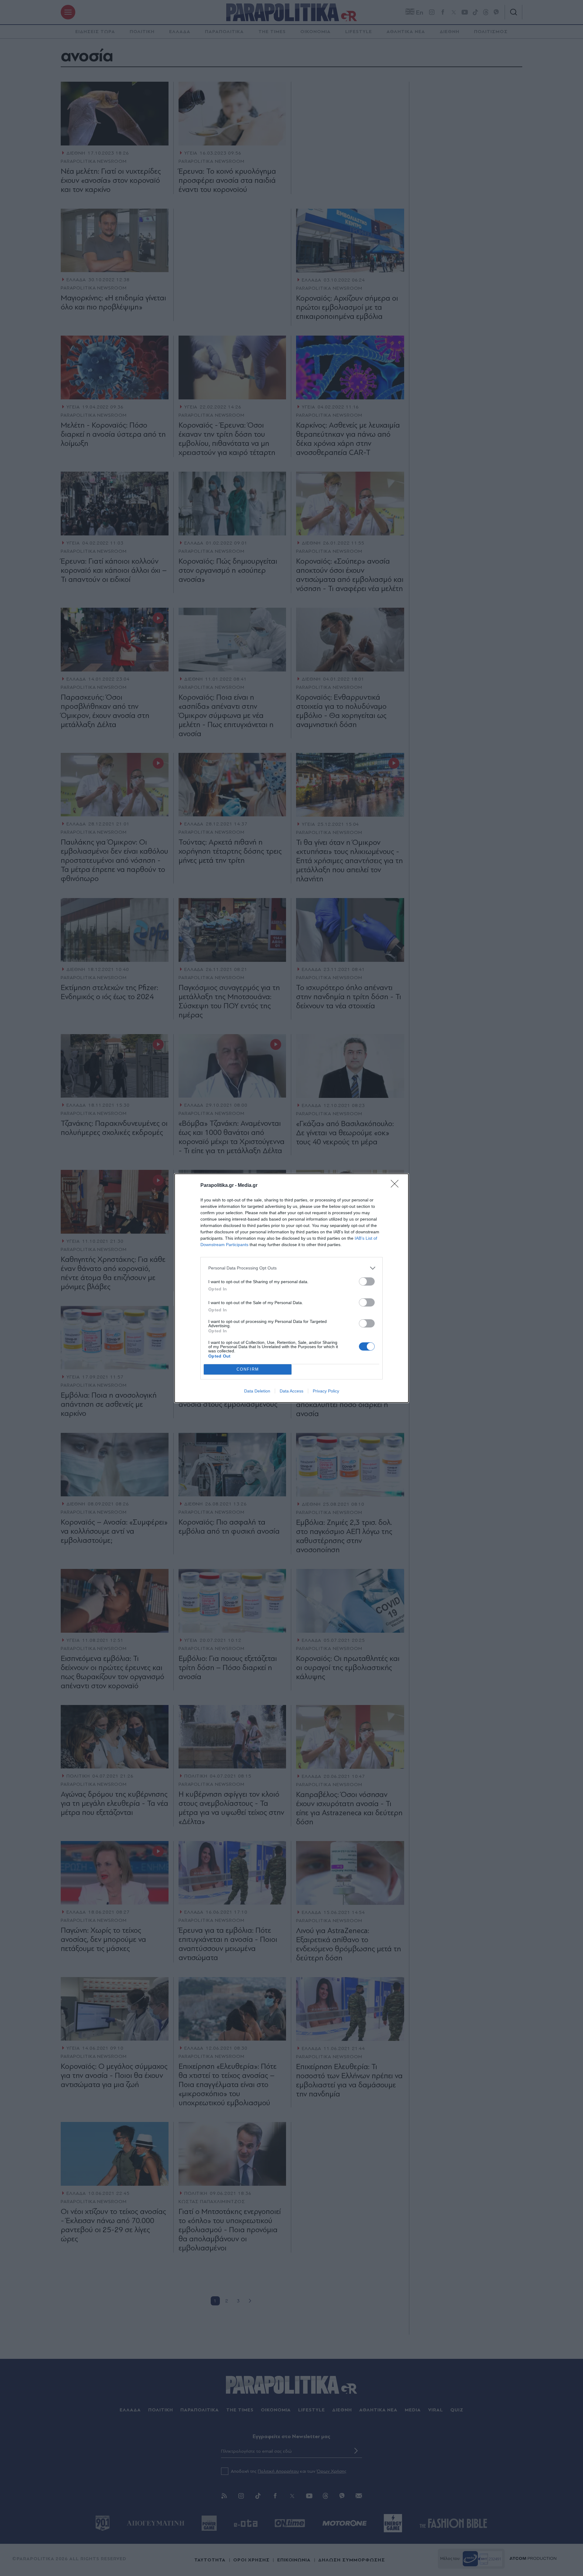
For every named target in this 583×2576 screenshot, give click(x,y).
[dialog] (291, 1288)
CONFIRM (248, 1369)
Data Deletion (257, 1391)
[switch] (367, 1281)
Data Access (291, 1391)
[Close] (397, 1186)
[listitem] (291, 1268)
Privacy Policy (326, 1391)
